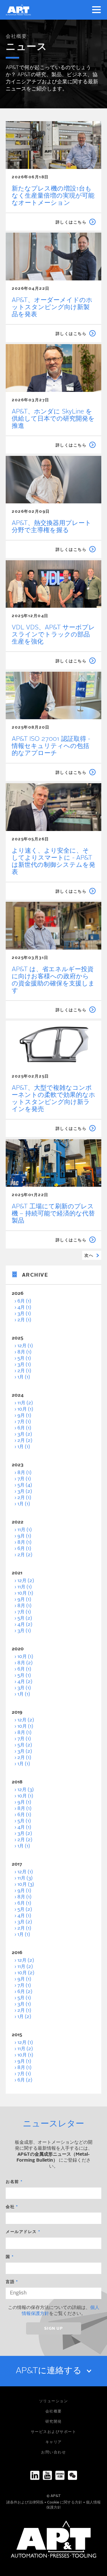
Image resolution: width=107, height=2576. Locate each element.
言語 (10, 2282)
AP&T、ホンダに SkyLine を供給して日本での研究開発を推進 (53, 419)
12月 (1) (25, 1346)
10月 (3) (26, 1885)
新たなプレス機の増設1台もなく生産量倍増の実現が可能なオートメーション (53, 196)
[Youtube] (47, 2475)
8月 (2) (25, 1663)
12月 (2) (26, 1581)
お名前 (12, 2182)
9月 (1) (24, 1416)
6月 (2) (25, 1992)
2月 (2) (25, 1441)
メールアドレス (21, 2232)
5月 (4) (25, 1485)
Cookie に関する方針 (65, 2502)
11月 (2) (25, 1403)
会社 (10, 2207)
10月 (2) (26, 1973)
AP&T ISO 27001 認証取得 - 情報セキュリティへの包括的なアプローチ (51, 746)
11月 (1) (25, 1530)
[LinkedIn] (35, 2475)
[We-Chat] (72, 2475)
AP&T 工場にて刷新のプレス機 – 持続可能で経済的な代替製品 (53, 1214)
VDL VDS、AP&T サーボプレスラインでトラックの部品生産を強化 (53, 635)
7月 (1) (24, 1422)
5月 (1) (24, 1359)
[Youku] (60, 2475)
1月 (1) (24, 1377)
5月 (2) (25, 1618)
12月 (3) (26, 1790)
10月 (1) (25, 1409)
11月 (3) (25, 1878)
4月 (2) (25, 1625)
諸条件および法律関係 (25, 2502)
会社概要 (16, 37)
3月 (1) (24, 1314)
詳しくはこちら (71, 222)
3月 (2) (25, 1434)
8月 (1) (24, 1352)
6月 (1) (24, 1301)
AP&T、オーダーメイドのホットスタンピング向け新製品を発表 (52, 307)
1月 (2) (24, 2017)
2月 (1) (24, 1320)
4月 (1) (24, 1308)
